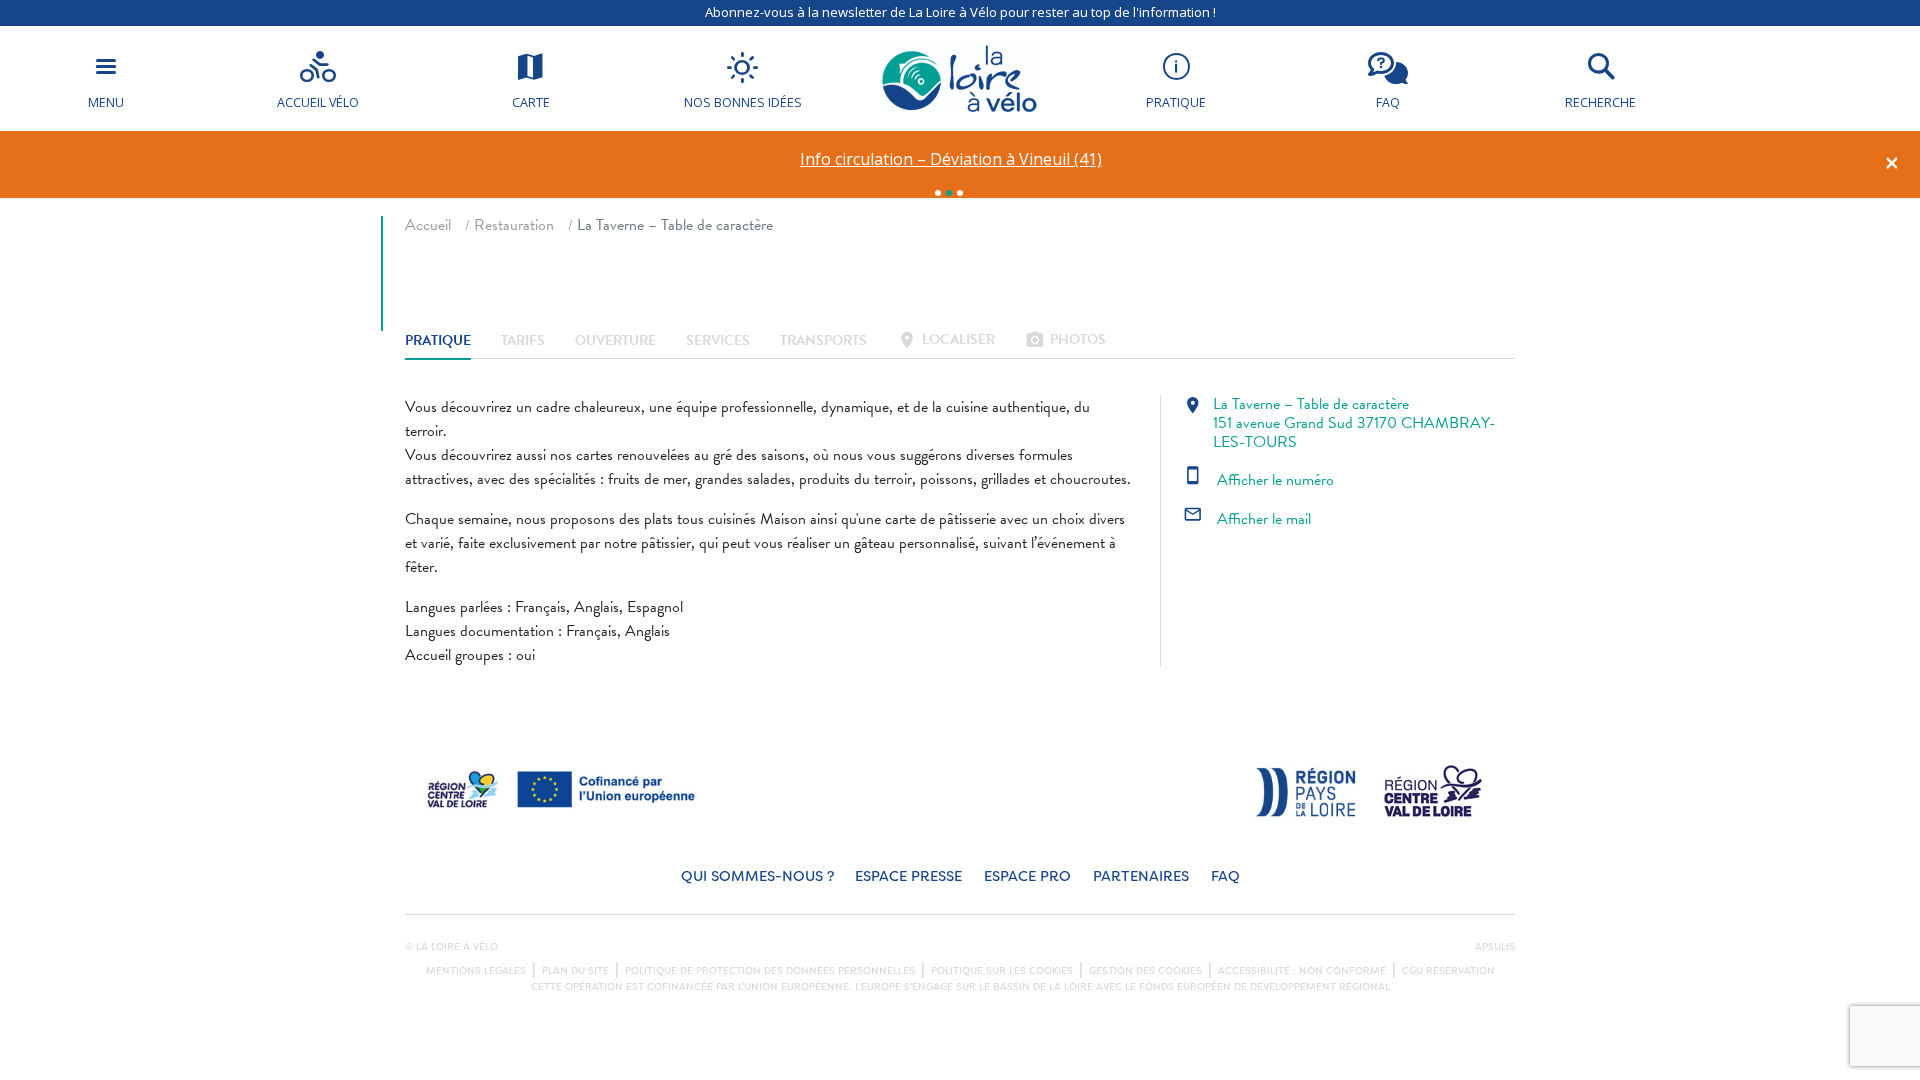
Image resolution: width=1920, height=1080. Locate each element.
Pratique (438, 341)
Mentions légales (476, 971)
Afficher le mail (1247, 519)
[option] (951, 159)
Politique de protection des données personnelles (770, 971)
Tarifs (523, 341)
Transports (823, 341)
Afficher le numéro (1258, 480)
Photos (1065, 341)
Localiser (946, 341)
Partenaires (1141, 876)
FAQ (1225, 876)
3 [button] (960, 193)
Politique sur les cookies (1002, 971)
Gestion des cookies (1145, 971)
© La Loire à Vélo (451, 947)
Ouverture (615, 341)
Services (718, 341)
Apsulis (1495, 947)
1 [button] (938, 193)
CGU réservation (1448, 971)
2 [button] (949, 193)
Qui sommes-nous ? (757, 876)
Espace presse (908, 876)
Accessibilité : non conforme (1302, 971)
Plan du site (575, 971)
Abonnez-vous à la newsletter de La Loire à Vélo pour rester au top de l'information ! (960, 12)
